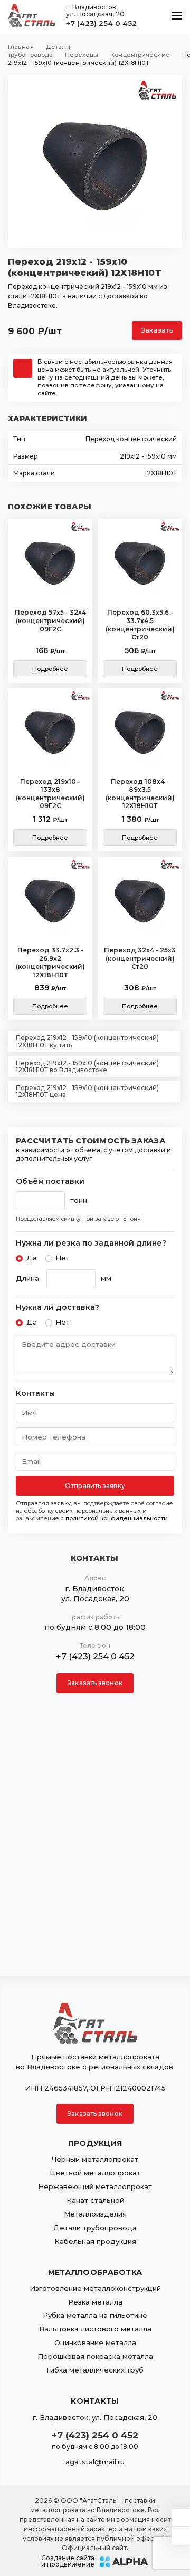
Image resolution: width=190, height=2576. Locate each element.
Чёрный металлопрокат (95, 2159)
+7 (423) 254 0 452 (101, 23)
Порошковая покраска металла (95, 2356)
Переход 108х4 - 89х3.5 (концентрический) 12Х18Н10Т (140, 794)
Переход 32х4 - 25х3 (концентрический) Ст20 (140, 958)
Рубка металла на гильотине (95, 2315)
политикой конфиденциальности (117, 1518)
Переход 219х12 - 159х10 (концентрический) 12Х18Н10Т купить (87, 1041)
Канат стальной (95, 2200)
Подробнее (50, 669)
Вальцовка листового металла (95, 2329)
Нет (63, 1258)
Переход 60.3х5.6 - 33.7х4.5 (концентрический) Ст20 (140, 625)
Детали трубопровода (95, 2228)
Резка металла (95, 2302)
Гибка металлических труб (95, 2370)
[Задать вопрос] (181, 2517)
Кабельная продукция (95, 2241)
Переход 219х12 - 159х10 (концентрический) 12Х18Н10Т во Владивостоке (87, 1066)
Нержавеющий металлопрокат (95, 2186)
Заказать (157, 330)
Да (32, 1258)
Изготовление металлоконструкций (95, 2288)
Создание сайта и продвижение (68, 2561)
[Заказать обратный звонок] (181, 2536)
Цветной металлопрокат (95, 2173)
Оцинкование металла (95, 2342)
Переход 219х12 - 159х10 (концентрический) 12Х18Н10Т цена (87, 1091)
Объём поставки (50, 1182)
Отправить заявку (95, 1486)
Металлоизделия (95, 2214)
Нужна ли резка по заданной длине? (91, 1243)
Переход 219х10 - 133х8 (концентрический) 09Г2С (50, 794)
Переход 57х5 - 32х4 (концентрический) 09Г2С (50, 620)
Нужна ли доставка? (58, 1308)
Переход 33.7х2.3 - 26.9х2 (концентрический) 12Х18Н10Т (50, 963)
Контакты (35, 1393)
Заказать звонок (95, 1683)
